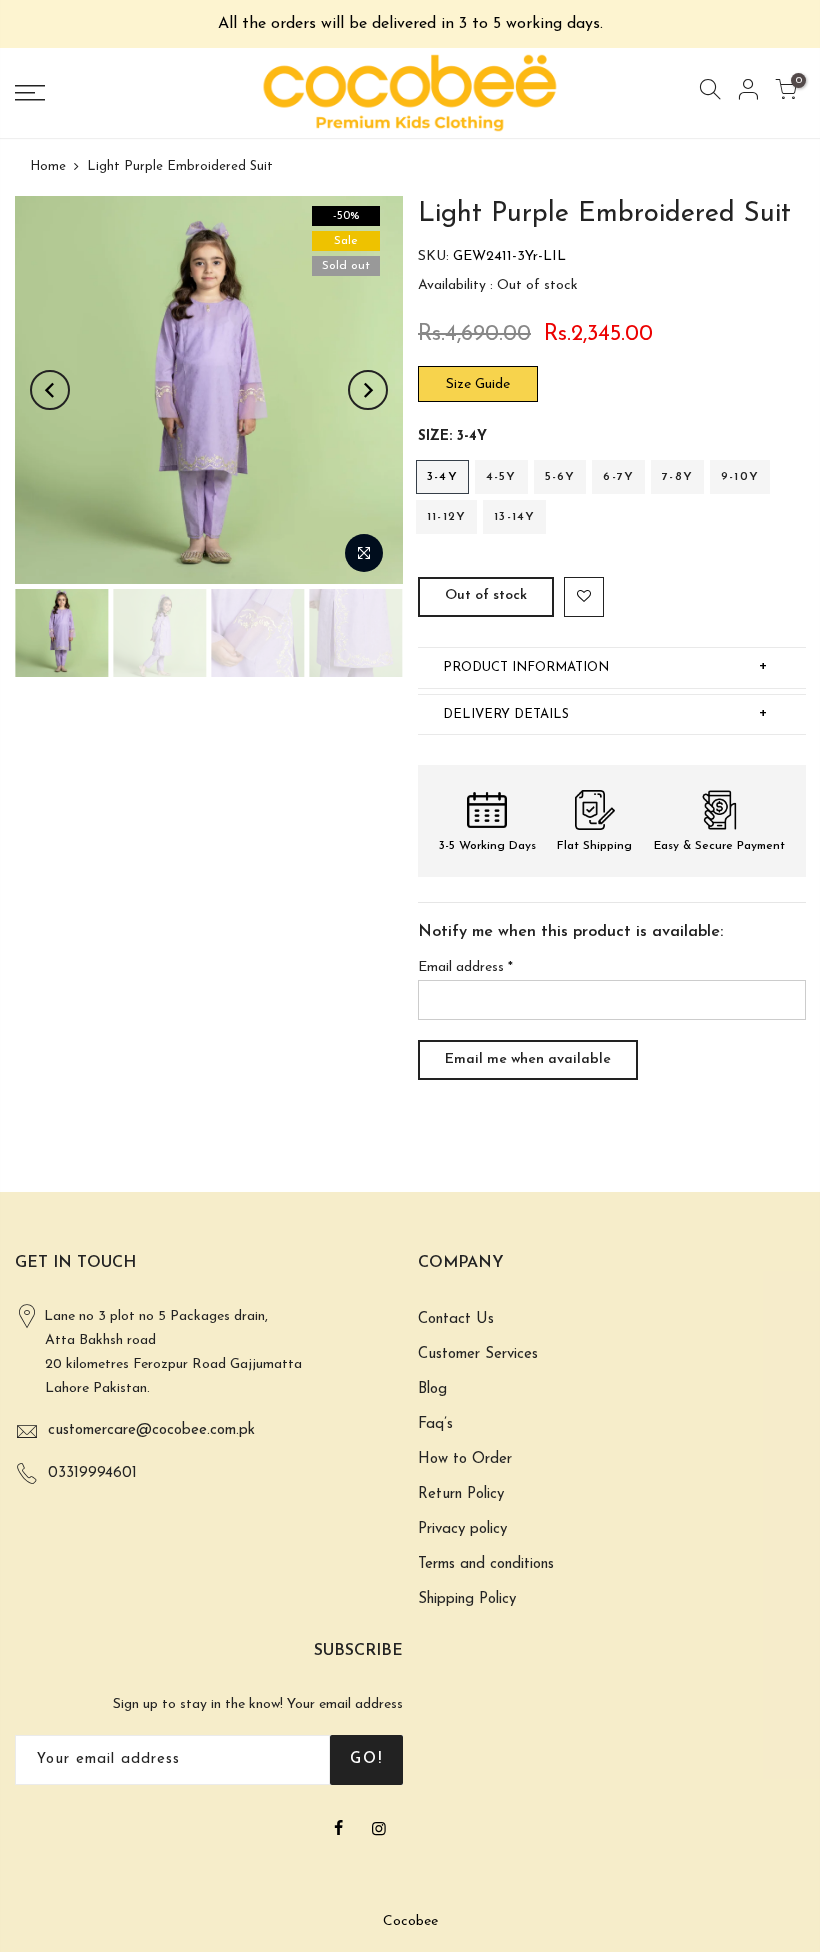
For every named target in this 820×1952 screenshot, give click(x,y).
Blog (432, 1389)
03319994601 (92, 1473)
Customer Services (478, 1354)
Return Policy (461, 1494)
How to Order (465, 1459)
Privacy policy (462, 1529)
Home (48, 166)
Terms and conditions (486, 1564)
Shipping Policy (467, 1599)
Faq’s (435, 1424)
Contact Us (456, 1319)
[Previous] (50, 390)
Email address (465, 967)
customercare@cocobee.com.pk (151, 1430)
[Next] (368, 390)
